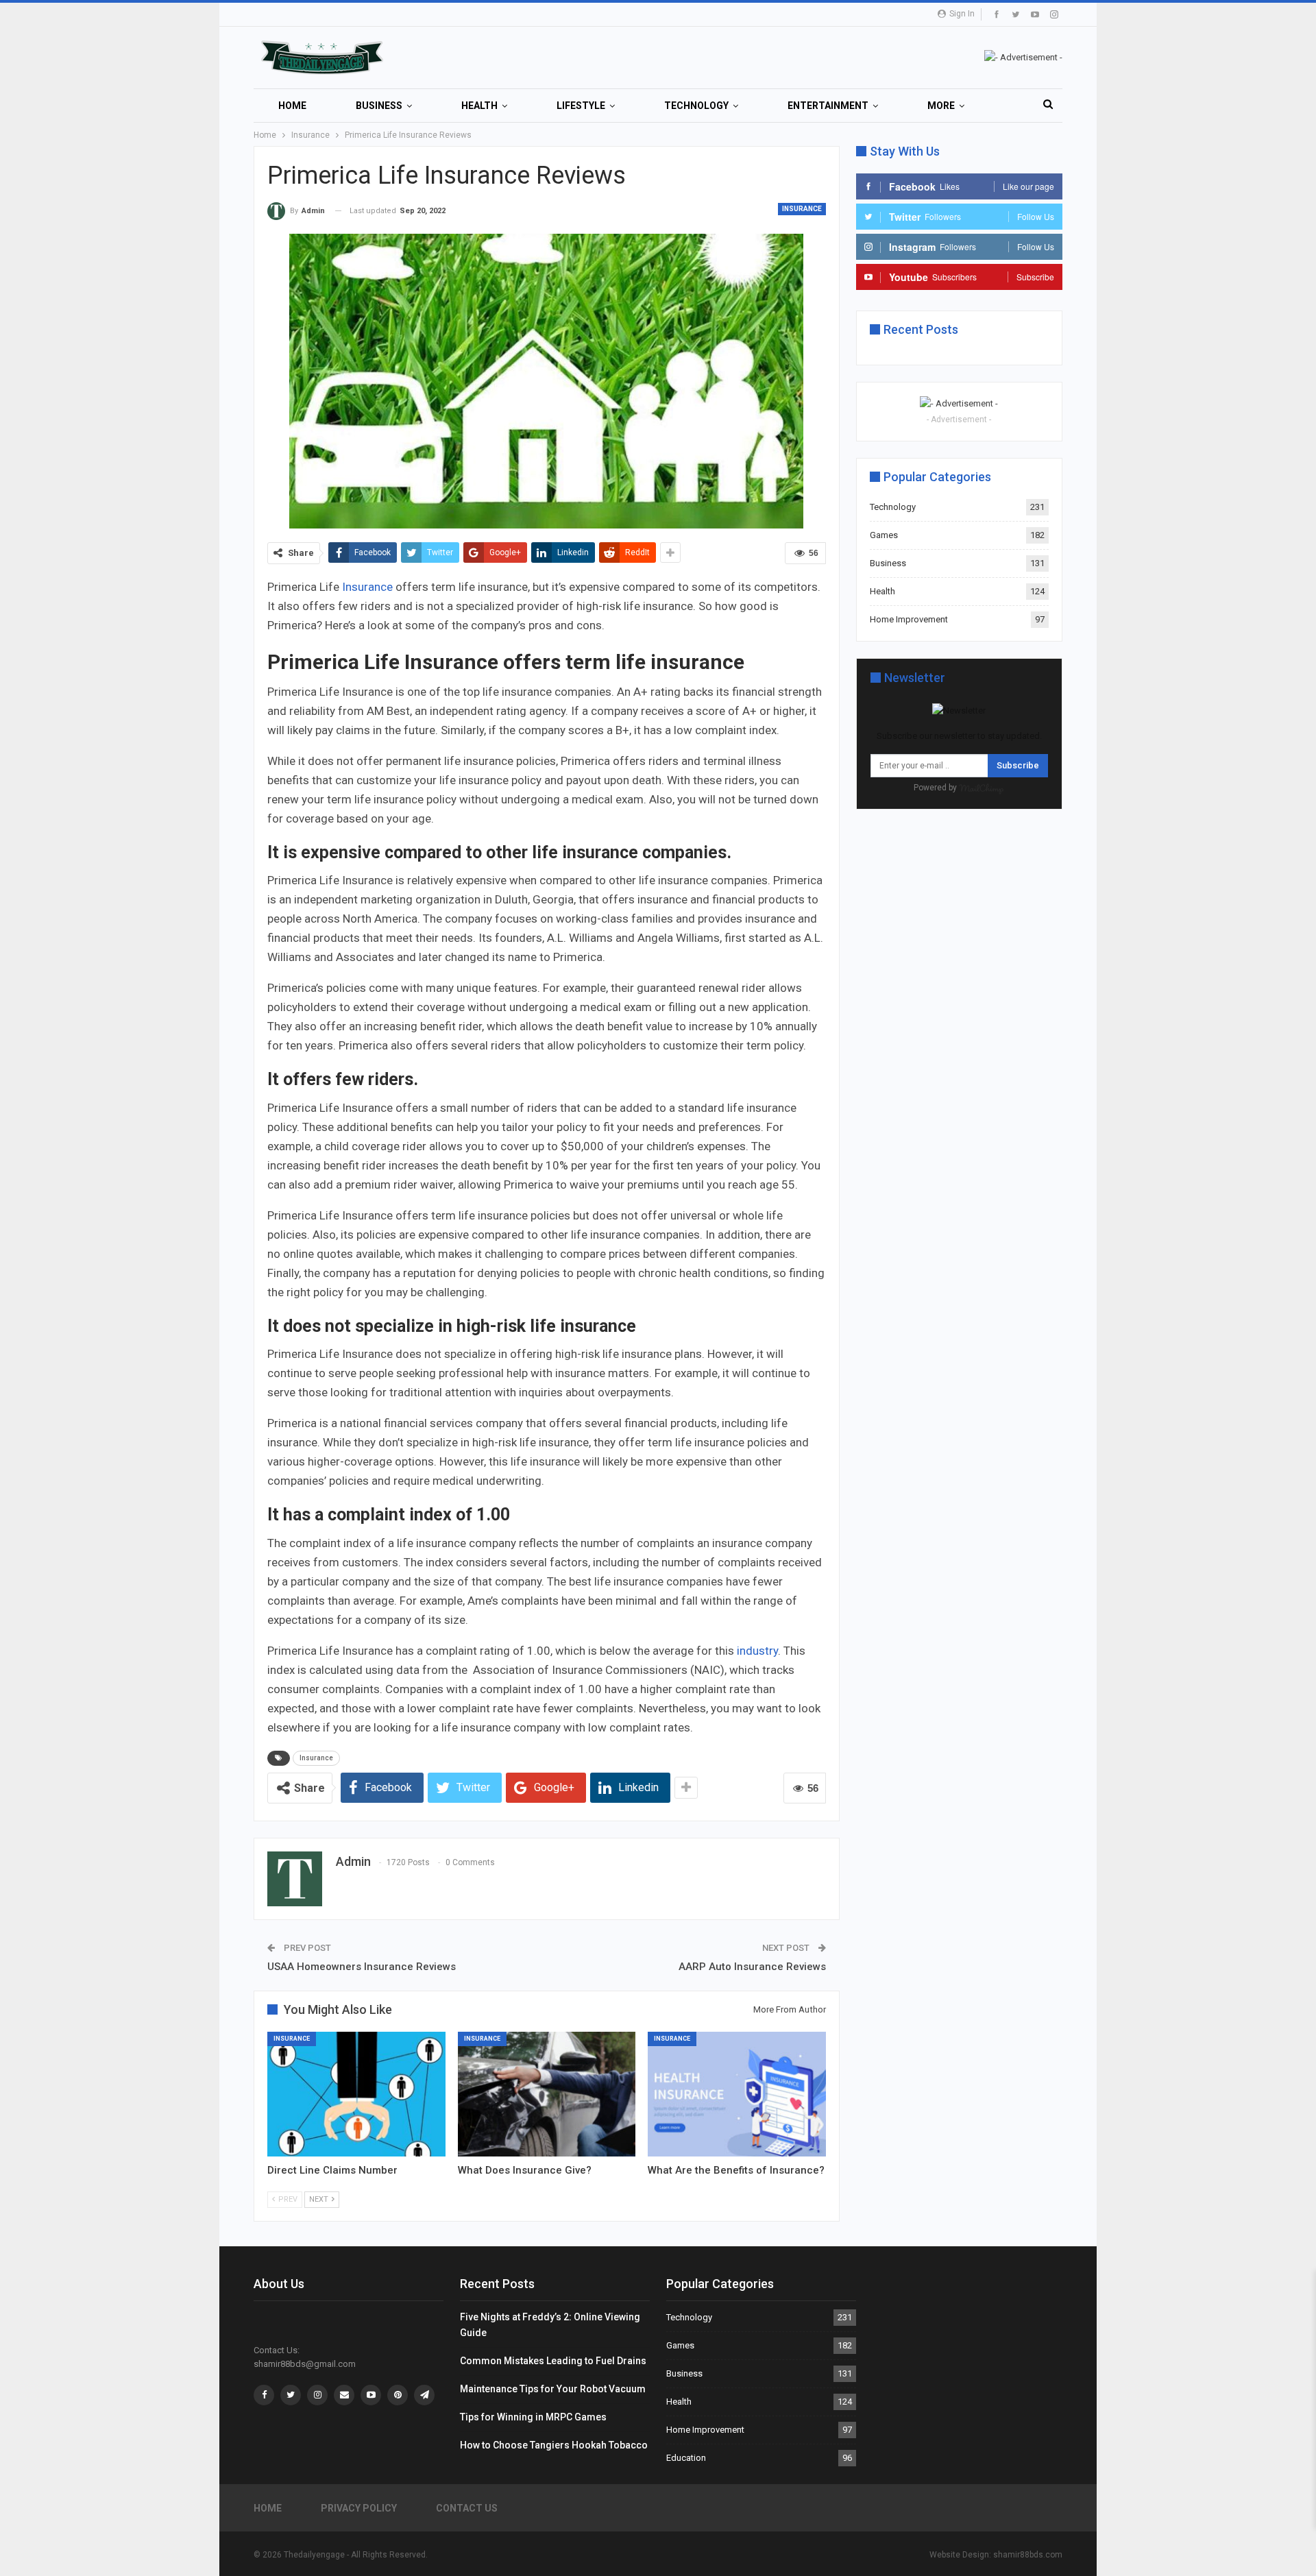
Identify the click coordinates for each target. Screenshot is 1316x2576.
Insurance (802, 209)
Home (292, 106)
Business (379, 106)
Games (884, 535)
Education (686, 2458)
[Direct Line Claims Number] (356, 2094)
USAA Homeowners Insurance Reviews (362, 1967)
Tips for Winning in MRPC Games (533, 2417)
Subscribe (1018, 765)
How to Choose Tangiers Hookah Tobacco (554, 2445)
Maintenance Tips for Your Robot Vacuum (553, 2389)
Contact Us (467, 2508)
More (941, 106)
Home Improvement (909, 619)
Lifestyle (581, 106)
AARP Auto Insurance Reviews (752, 1967)
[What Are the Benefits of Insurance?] (737, 2094)
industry (757, 1651)
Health (479, 106)
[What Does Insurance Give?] (547, 2094)
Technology (696, 106)
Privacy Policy (359, 2508)
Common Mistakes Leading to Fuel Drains (553, 2361)
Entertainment (828, 106)
